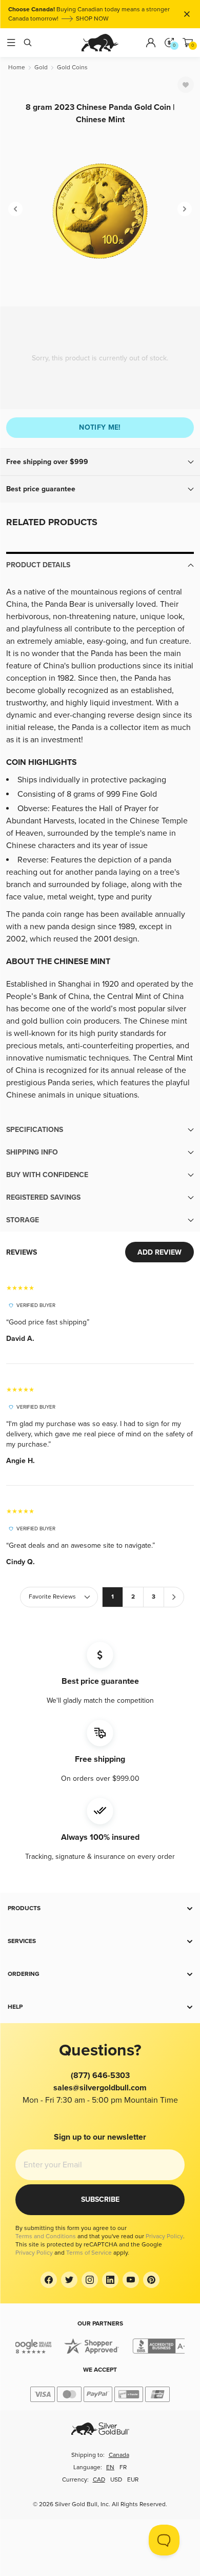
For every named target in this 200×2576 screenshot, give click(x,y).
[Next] (185, 209)
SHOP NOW (92, 19)
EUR (133, 2480)
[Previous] (15, 209)
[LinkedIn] (110, 2280)
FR (123, 2467)
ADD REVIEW (159, 1252)
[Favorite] (186, 85)
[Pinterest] (151, 2280)
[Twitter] (69, 2280)
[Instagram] (90, 2280)
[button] (100, 462)
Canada (119, 2455)
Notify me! (100, 427)
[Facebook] (49, 2280)
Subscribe (100, 2199)
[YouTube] (131, 2280)
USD (116, 2480)
